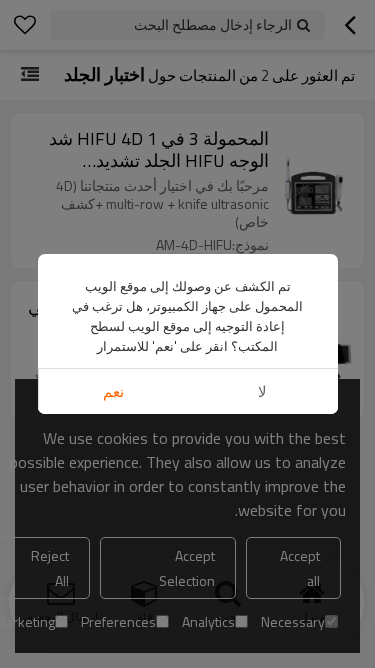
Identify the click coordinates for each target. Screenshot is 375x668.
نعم (113, 391)
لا (262, 391)
